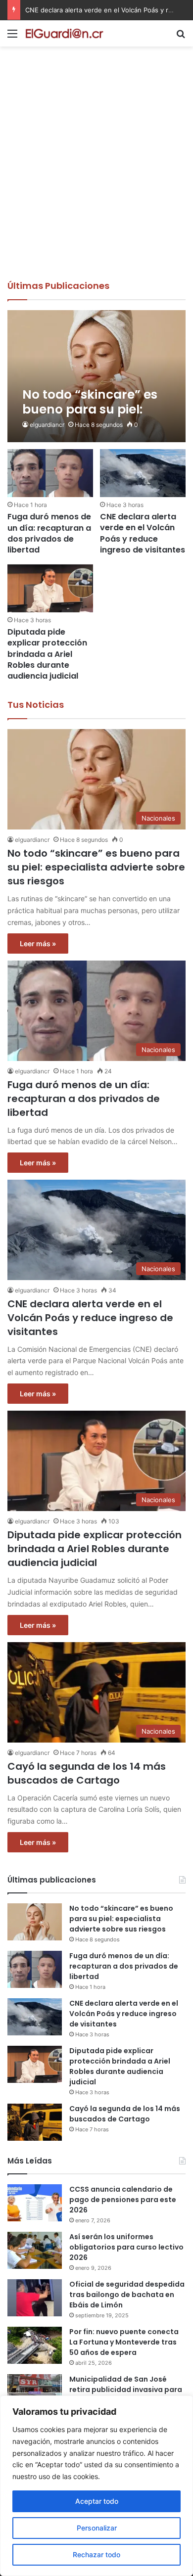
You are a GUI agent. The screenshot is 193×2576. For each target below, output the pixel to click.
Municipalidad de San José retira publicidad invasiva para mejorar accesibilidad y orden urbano (126, 2395)
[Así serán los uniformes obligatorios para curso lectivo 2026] (35, 2250)
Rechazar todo (96, 2554)
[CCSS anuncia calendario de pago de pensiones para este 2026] (35, 2203)
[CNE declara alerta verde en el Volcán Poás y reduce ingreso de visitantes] (143, 473)
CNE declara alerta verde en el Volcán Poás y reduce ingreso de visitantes (143, 533)
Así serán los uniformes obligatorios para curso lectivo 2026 (126, 2247)
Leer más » (38, 943)
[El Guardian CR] (64, 33)
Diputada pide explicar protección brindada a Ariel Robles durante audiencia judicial (47, 654)
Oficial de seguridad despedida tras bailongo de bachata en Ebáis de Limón (127, 2295)
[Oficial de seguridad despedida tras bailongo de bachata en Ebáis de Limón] (35, 2298)
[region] (96, 2486)
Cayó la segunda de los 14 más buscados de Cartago (87, 1773)
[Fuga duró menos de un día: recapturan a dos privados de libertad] (50, 473)
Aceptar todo (97, 2501)
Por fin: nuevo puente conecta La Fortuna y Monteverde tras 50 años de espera (124, 2342)
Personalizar (97, 2528)
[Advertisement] (96, 178)
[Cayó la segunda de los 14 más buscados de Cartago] (35, 2122)
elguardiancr (47, 425)
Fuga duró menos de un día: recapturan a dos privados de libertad (49, 533)
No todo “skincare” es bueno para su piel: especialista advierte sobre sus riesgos (96, 867)
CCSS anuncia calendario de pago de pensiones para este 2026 (123, 2200)
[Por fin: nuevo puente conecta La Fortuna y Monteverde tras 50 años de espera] (35, 2345)
